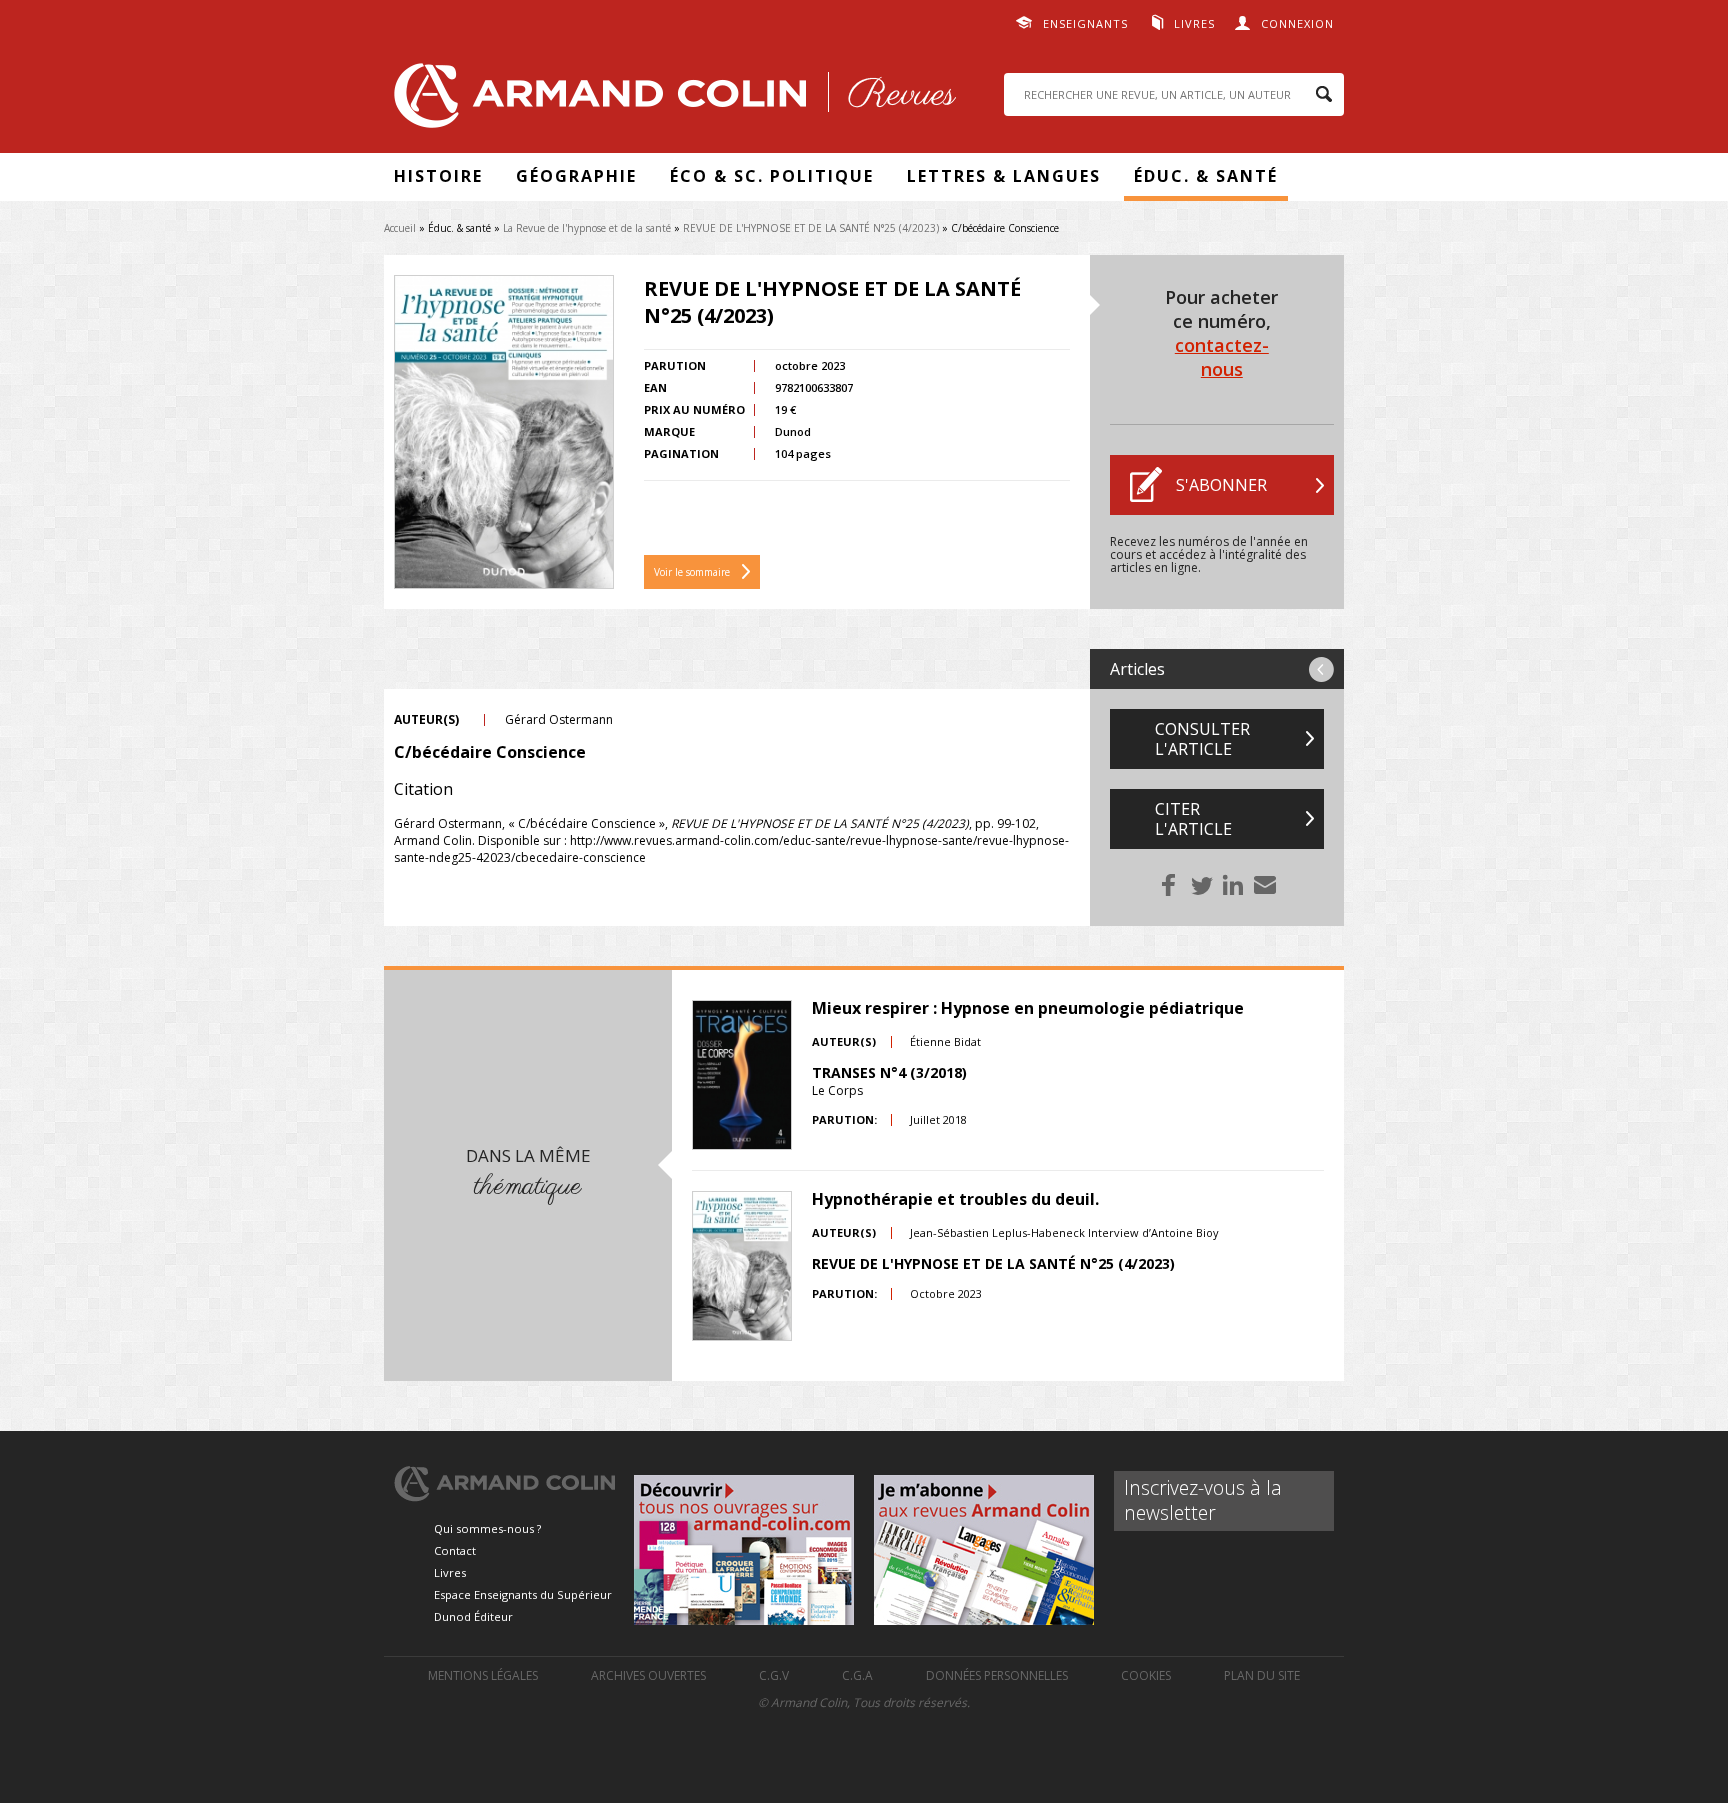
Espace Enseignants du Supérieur (523, 1594)
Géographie (576, 176)
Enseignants (1085, 23)
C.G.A (857, 1675)
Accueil (400, 228)
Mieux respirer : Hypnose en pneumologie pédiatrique (1028, 1008)
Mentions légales (483, 1675)
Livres (1194, 23)
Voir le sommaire (692, 572)
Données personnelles (997, 1675)
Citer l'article (1193, 819)
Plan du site (1262, 1675)
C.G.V (774, 1675)
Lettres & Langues (1004, 176)
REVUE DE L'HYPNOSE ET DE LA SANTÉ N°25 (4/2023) (811, 228)
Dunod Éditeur (473, 1616)
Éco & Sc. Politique (772, 176)
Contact (455, 1550)
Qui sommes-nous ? (487, 1528)
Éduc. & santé (1206, 176)
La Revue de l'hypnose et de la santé (587, 228)
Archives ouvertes (648, 1675)
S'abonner (1221, 485)
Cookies (1146, 1675)
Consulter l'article (1202, 739)
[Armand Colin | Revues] (670, 100)
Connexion (1297, 23)
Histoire (438, 176)
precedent (1321, 669)
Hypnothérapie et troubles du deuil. (955, 1199)
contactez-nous (1222, 357)
